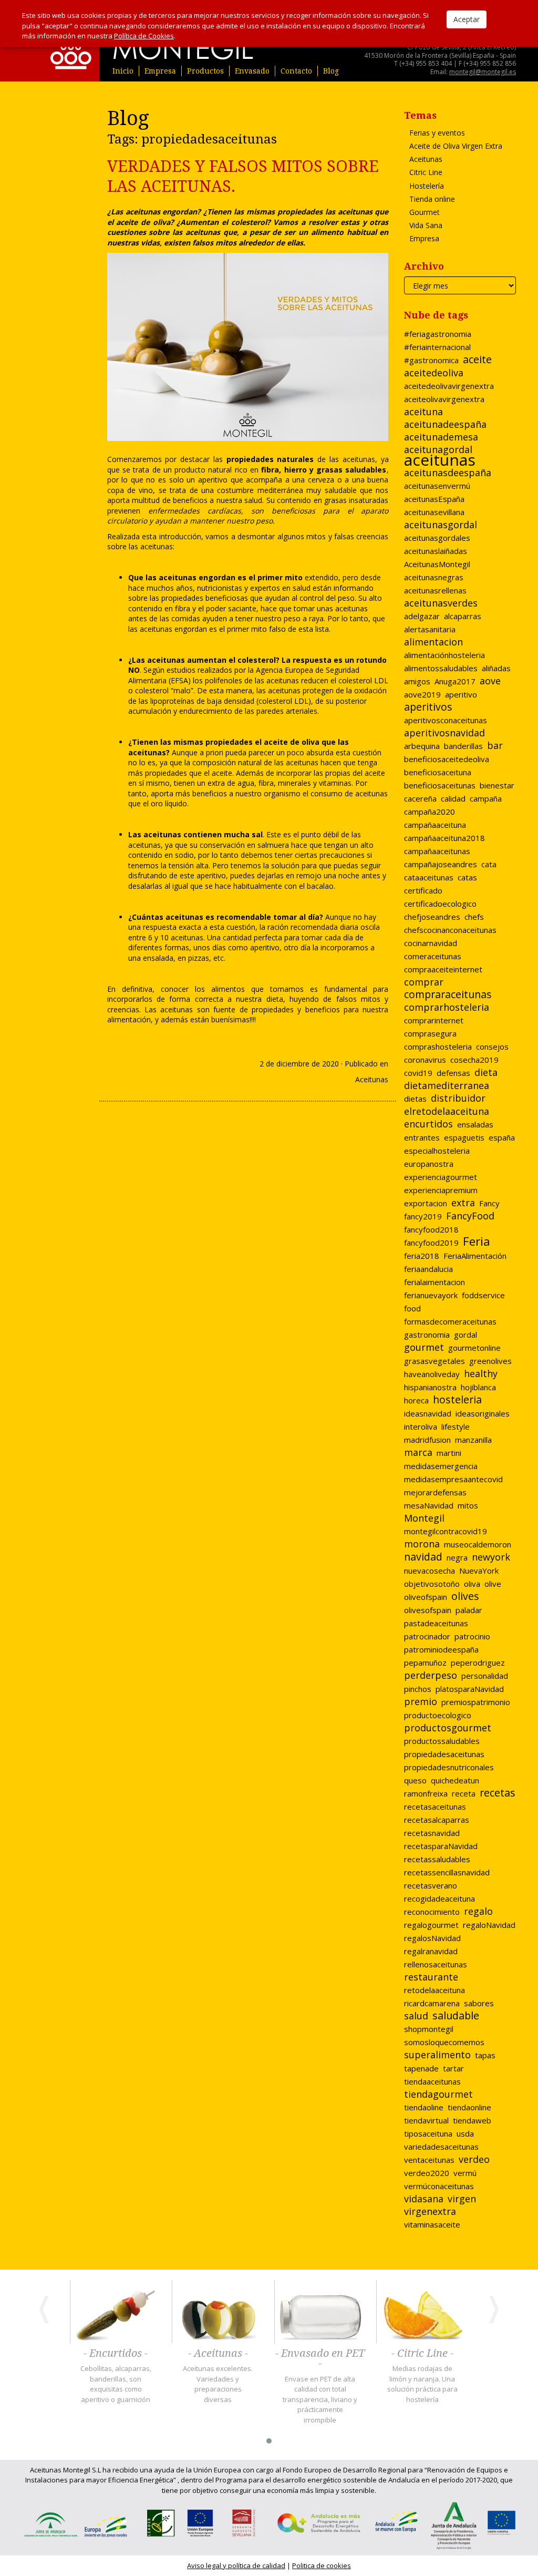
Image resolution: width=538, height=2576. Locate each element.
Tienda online (432, 199)
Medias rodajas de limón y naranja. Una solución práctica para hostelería (422, 2384)
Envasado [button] (252, 71)
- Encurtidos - (116, 2354)
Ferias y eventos (437, 133)
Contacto (296, 71)
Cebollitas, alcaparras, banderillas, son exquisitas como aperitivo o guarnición (116, 2384)
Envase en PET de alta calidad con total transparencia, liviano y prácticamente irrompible (320, 2399)
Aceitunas (372, 1079)
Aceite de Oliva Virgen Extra (456, 146)
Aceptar (467, 19)
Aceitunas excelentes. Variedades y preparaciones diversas (218, 2384)
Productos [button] (205, 71)
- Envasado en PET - (320, 2359)
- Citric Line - (422, 2354)
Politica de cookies (322, 2565)
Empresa (160, 71)
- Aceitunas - (218, 2354)
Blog (331, 71)
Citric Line (426, 172)
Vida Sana (426, 225)
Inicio (123, 71)
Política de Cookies (144, 36)
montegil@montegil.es (483, 72)
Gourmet (425, 212)
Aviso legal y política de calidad (236, 2565)
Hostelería (427, 186)
